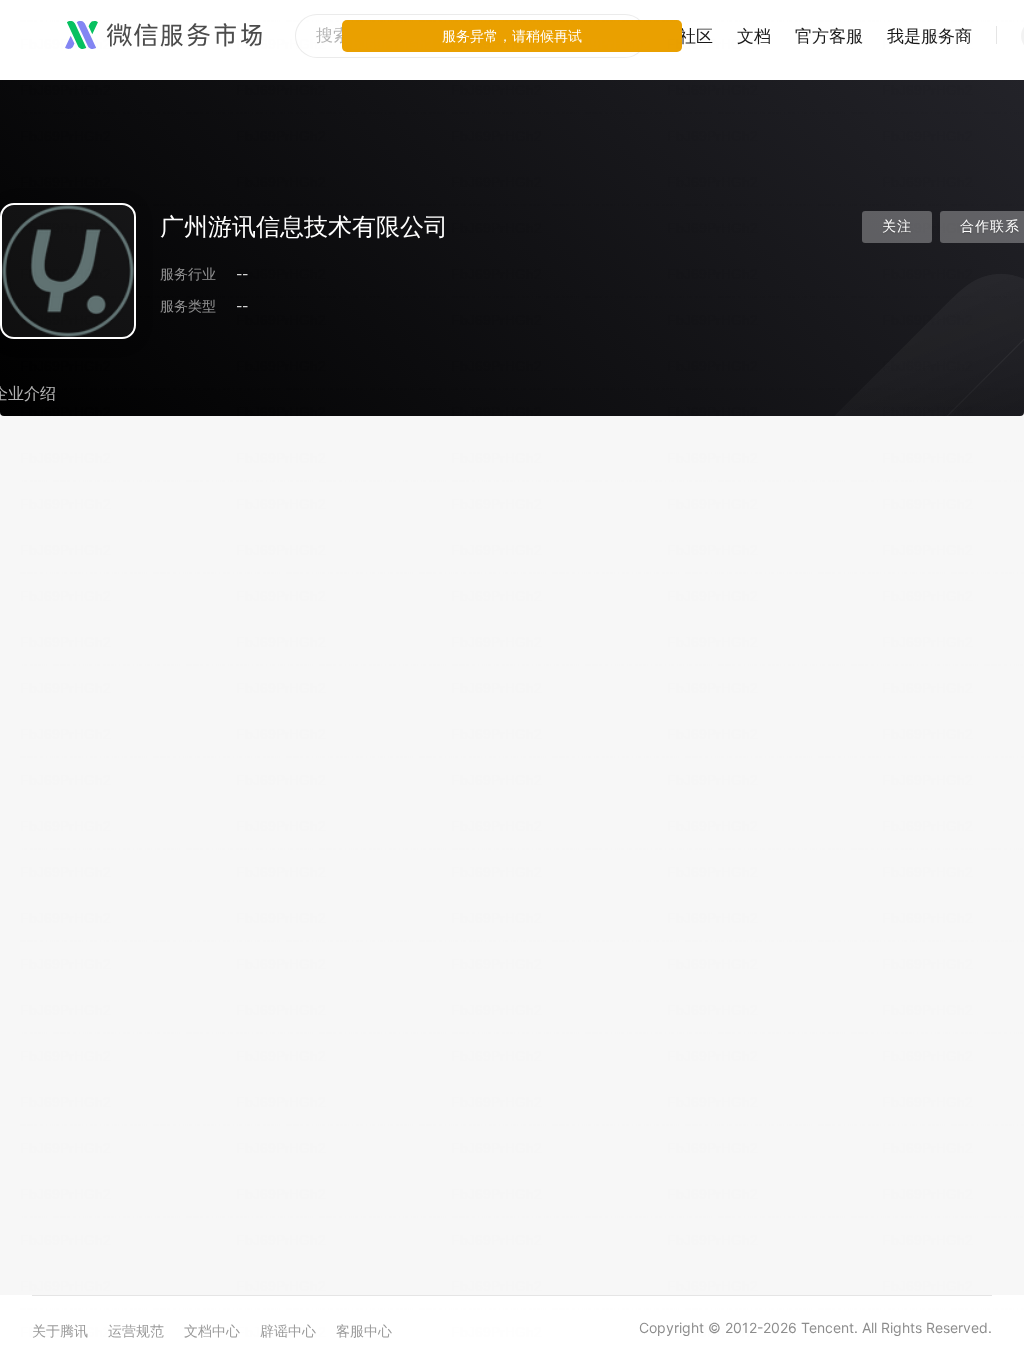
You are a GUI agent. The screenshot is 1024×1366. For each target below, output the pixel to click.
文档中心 (212, 1330)
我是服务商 (929, 36)
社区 (696, 36)
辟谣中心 (288, 1330)
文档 (754, 36)
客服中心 (364, 1330)
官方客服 (829, 36)
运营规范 (136, 1330)
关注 (897, 226)
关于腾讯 (60, 1330)
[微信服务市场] (163, 36)
